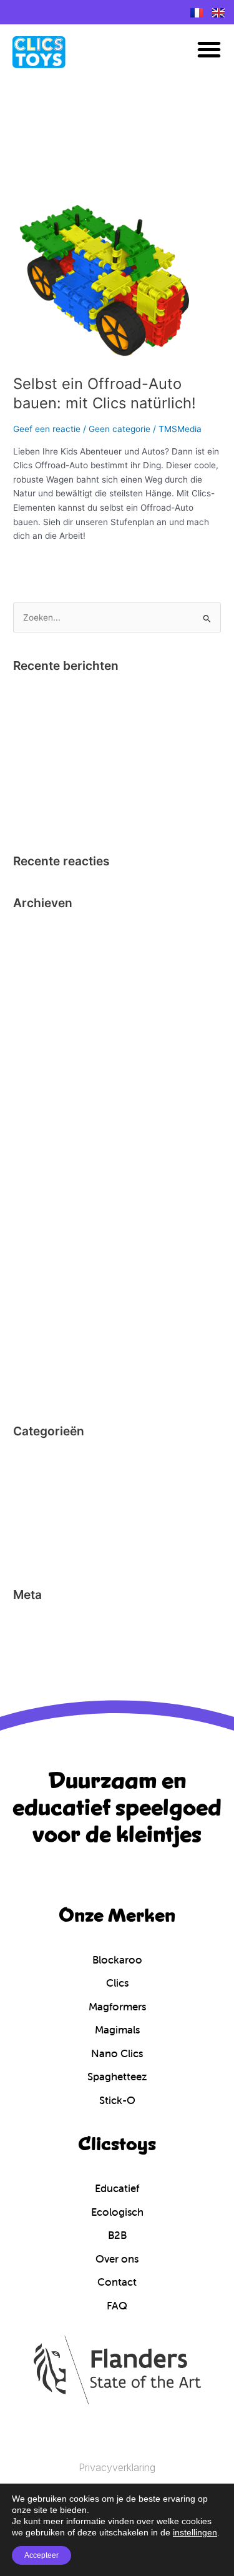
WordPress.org (42, 1678)
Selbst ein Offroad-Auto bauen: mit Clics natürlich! (105, 393)
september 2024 (46, 948)
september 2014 (46, 1332)
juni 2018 (31, 1025)
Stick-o (27, 1553)
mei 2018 (31, 1044)
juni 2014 (31, 1390)
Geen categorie (119, 429)
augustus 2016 (43, 1159)
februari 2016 (40, 1217)
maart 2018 (36, 1063)
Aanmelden (36, 1620)
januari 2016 (38, 1236)
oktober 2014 (40, 1313)
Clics (23, 1476)
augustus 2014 (43, 1351)
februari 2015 (40, 1255)
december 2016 (45, 1082)
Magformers (37, 1515)
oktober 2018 (39, 1005)
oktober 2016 (40, 1121)
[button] (209, 49)
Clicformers (36, 1457)
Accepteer (41, 2555)
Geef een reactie (47, 429)
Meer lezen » (39, 562)
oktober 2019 (40, 986)
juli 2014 (30, 1370)
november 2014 (45, 1294)
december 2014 (45, 1274)
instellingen (195, 2532)
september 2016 (46, 1140)
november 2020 (45, 966)
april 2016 (33, 1197)
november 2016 (45, 1101)
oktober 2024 (40, 928)
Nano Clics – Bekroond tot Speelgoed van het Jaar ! (117, 691)
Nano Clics (35, 1534)
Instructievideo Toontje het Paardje (84, 710)
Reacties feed (41, 1659)
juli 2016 (30, 1178)
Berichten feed (43, 1639)
